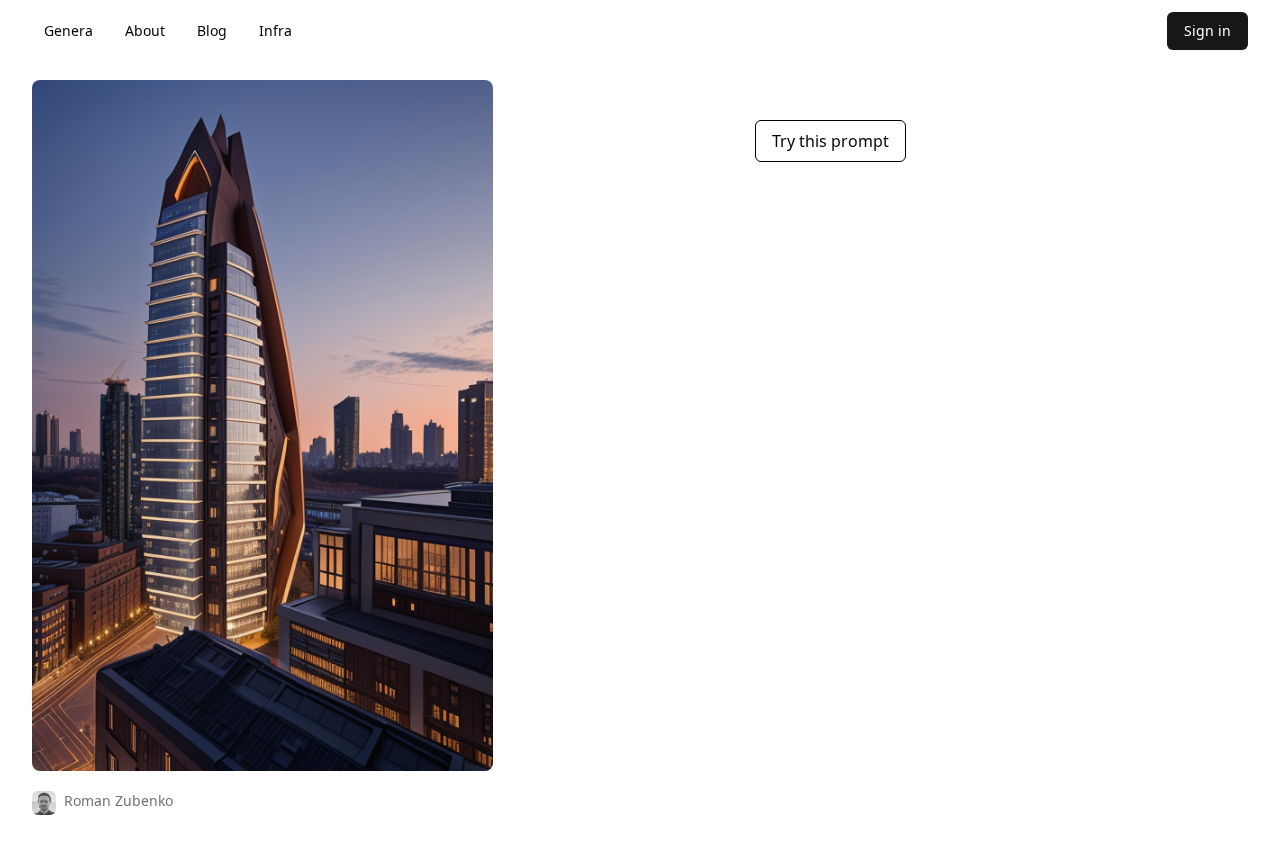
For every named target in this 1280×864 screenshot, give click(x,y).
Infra (275, 30)
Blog (212, 30)
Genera (68, 30)
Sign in (1207, 30)
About (145, 30)
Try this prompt (830, 141)
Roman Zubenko (118, 800)
